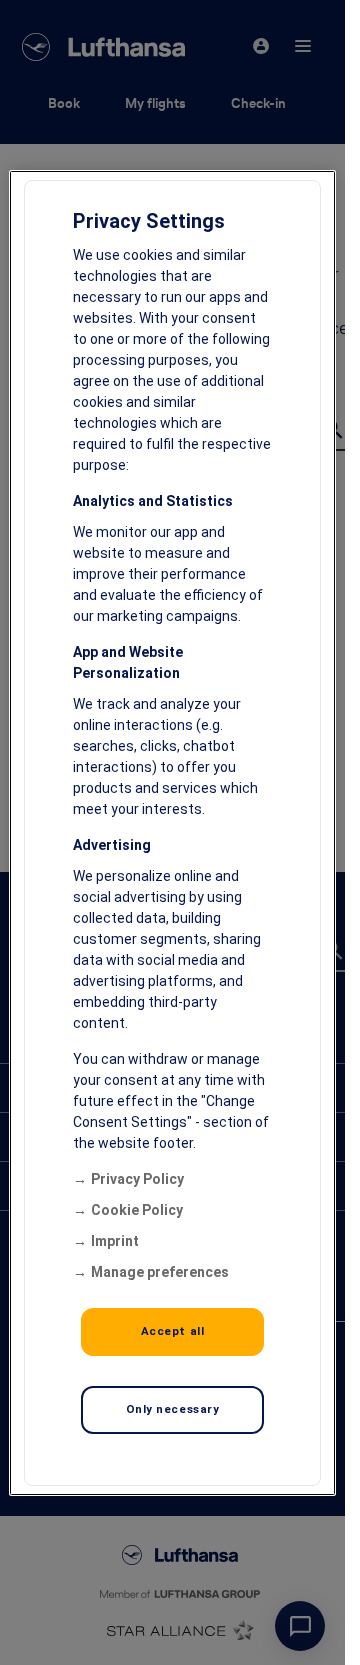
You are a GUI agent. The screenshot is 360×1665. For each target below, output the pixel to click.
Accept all (173, 1331)
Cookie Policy (137, 1210)
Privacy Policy (137, 1179)
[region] (173, 833)
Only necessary (173, 1409)
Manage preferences (160, 1272)
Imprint (115, 1241)
